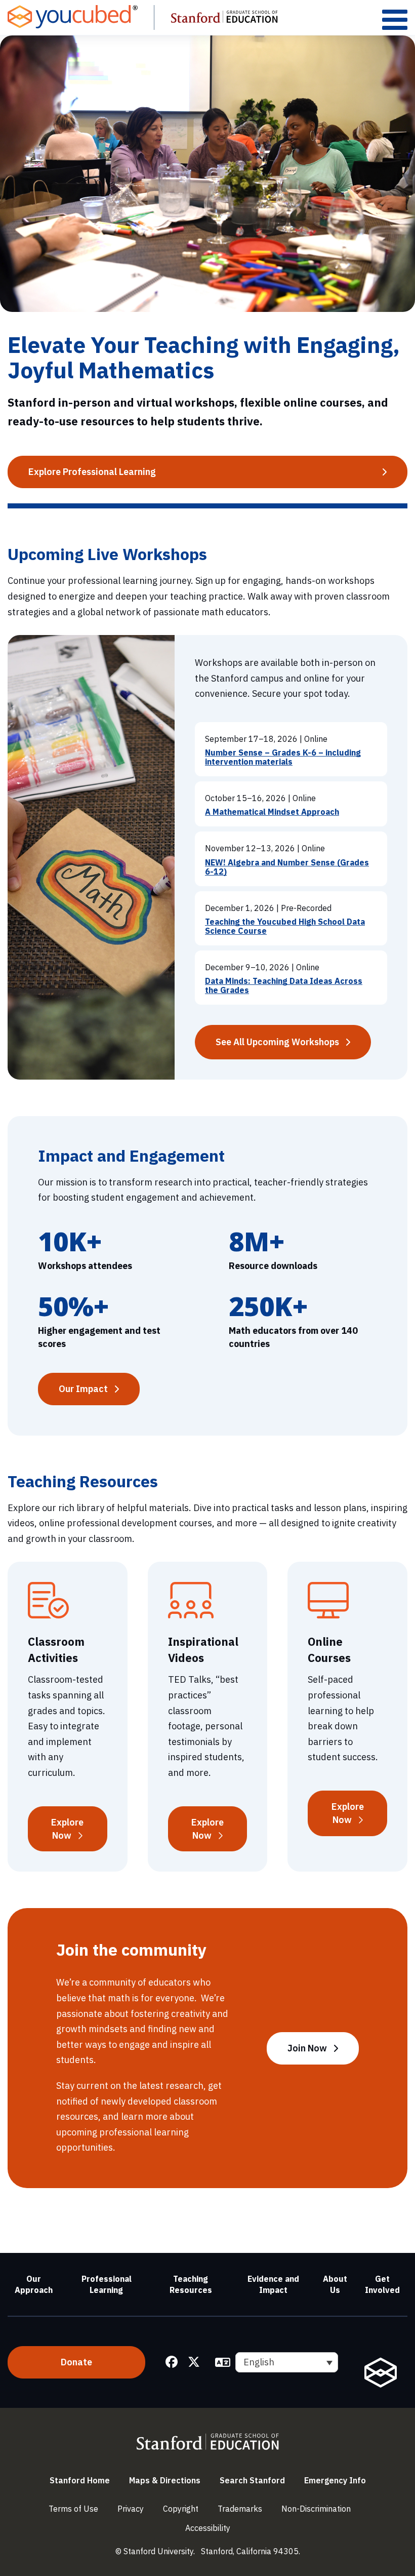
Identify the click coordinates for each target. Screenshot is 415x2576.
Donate (76, 2362)
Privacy (131, 2509)
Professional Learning (107, 2284)
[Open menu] (395, 19)
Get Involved (382, 2284)
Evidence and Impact (273, 2284)
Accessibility (208, 2528)
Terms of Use (73, 2509)
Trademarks (240, 2509)
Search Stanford (252, 2480)
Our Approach (34, 2284)
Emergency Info (335, 2480)
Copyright (181, 2509)
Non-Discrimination (316, 2509)
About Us (335, 2284)
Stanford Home (80, 2480)
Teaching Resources (191, 2284)
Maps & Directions (165, 2480)
